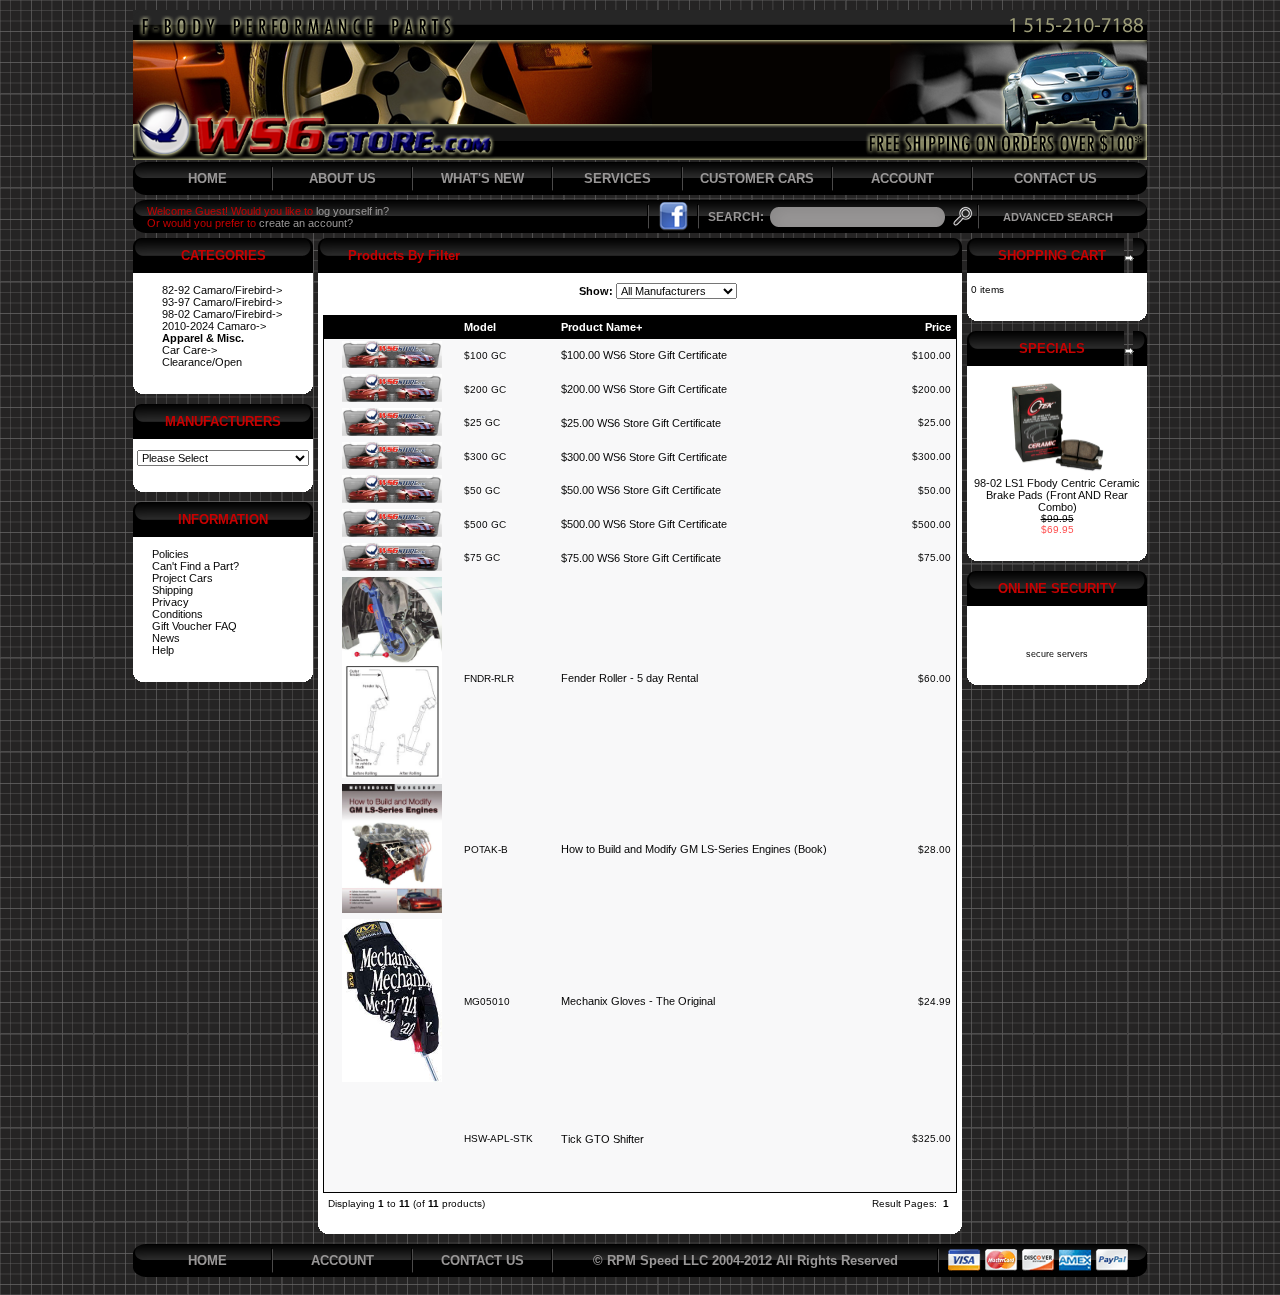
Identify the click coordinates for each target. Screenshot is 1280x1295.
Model (480, 327)
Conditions (177, 614)
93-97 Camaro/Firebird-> (222, 302)
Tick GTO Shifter (602, 1139)
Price (938, 327)
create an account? (306, 223)
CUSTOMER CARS (757, 178)
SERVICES (617, 178)
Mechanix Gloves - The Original (638, 1001)
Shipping (172, 590)
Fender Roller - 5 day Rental (629, 678)
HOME (207, 178)
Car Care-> (189, 350)
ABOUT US (342, 178)
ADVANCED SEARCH (1058, 217)
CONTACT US (1055, 178)
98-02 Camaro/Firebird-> (222, 314)
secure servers (1057, 654)
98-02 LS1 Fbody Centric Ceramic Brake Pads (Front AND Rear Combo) (1057, 495)
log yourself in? (352, 211)
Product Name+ (601, 327)
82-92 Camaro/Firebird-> (222, 290)
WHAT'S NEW (482, 178)
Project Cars (182, 578)
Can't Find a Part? (195, 566)
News (166, 638)
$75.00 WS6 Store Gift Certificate (641, 558)
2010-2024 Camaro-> (214, 326)
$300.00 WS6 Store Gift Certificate (644, 457)
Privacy (170, 602)
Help (163, 650)
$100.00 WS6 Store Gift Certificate (644, 355)
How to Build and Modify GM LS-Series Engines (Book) (694, 849)
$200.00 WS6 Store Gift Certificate (644, 389)
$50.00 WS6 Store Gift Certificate (641, 490)
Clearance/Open (202, 362)
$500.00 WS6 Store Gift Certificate (644, 524)
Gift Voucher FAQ (194, 626)
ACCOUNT (902, 178)
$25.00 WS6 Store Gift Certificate (641, 423)
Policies (170, 554)
